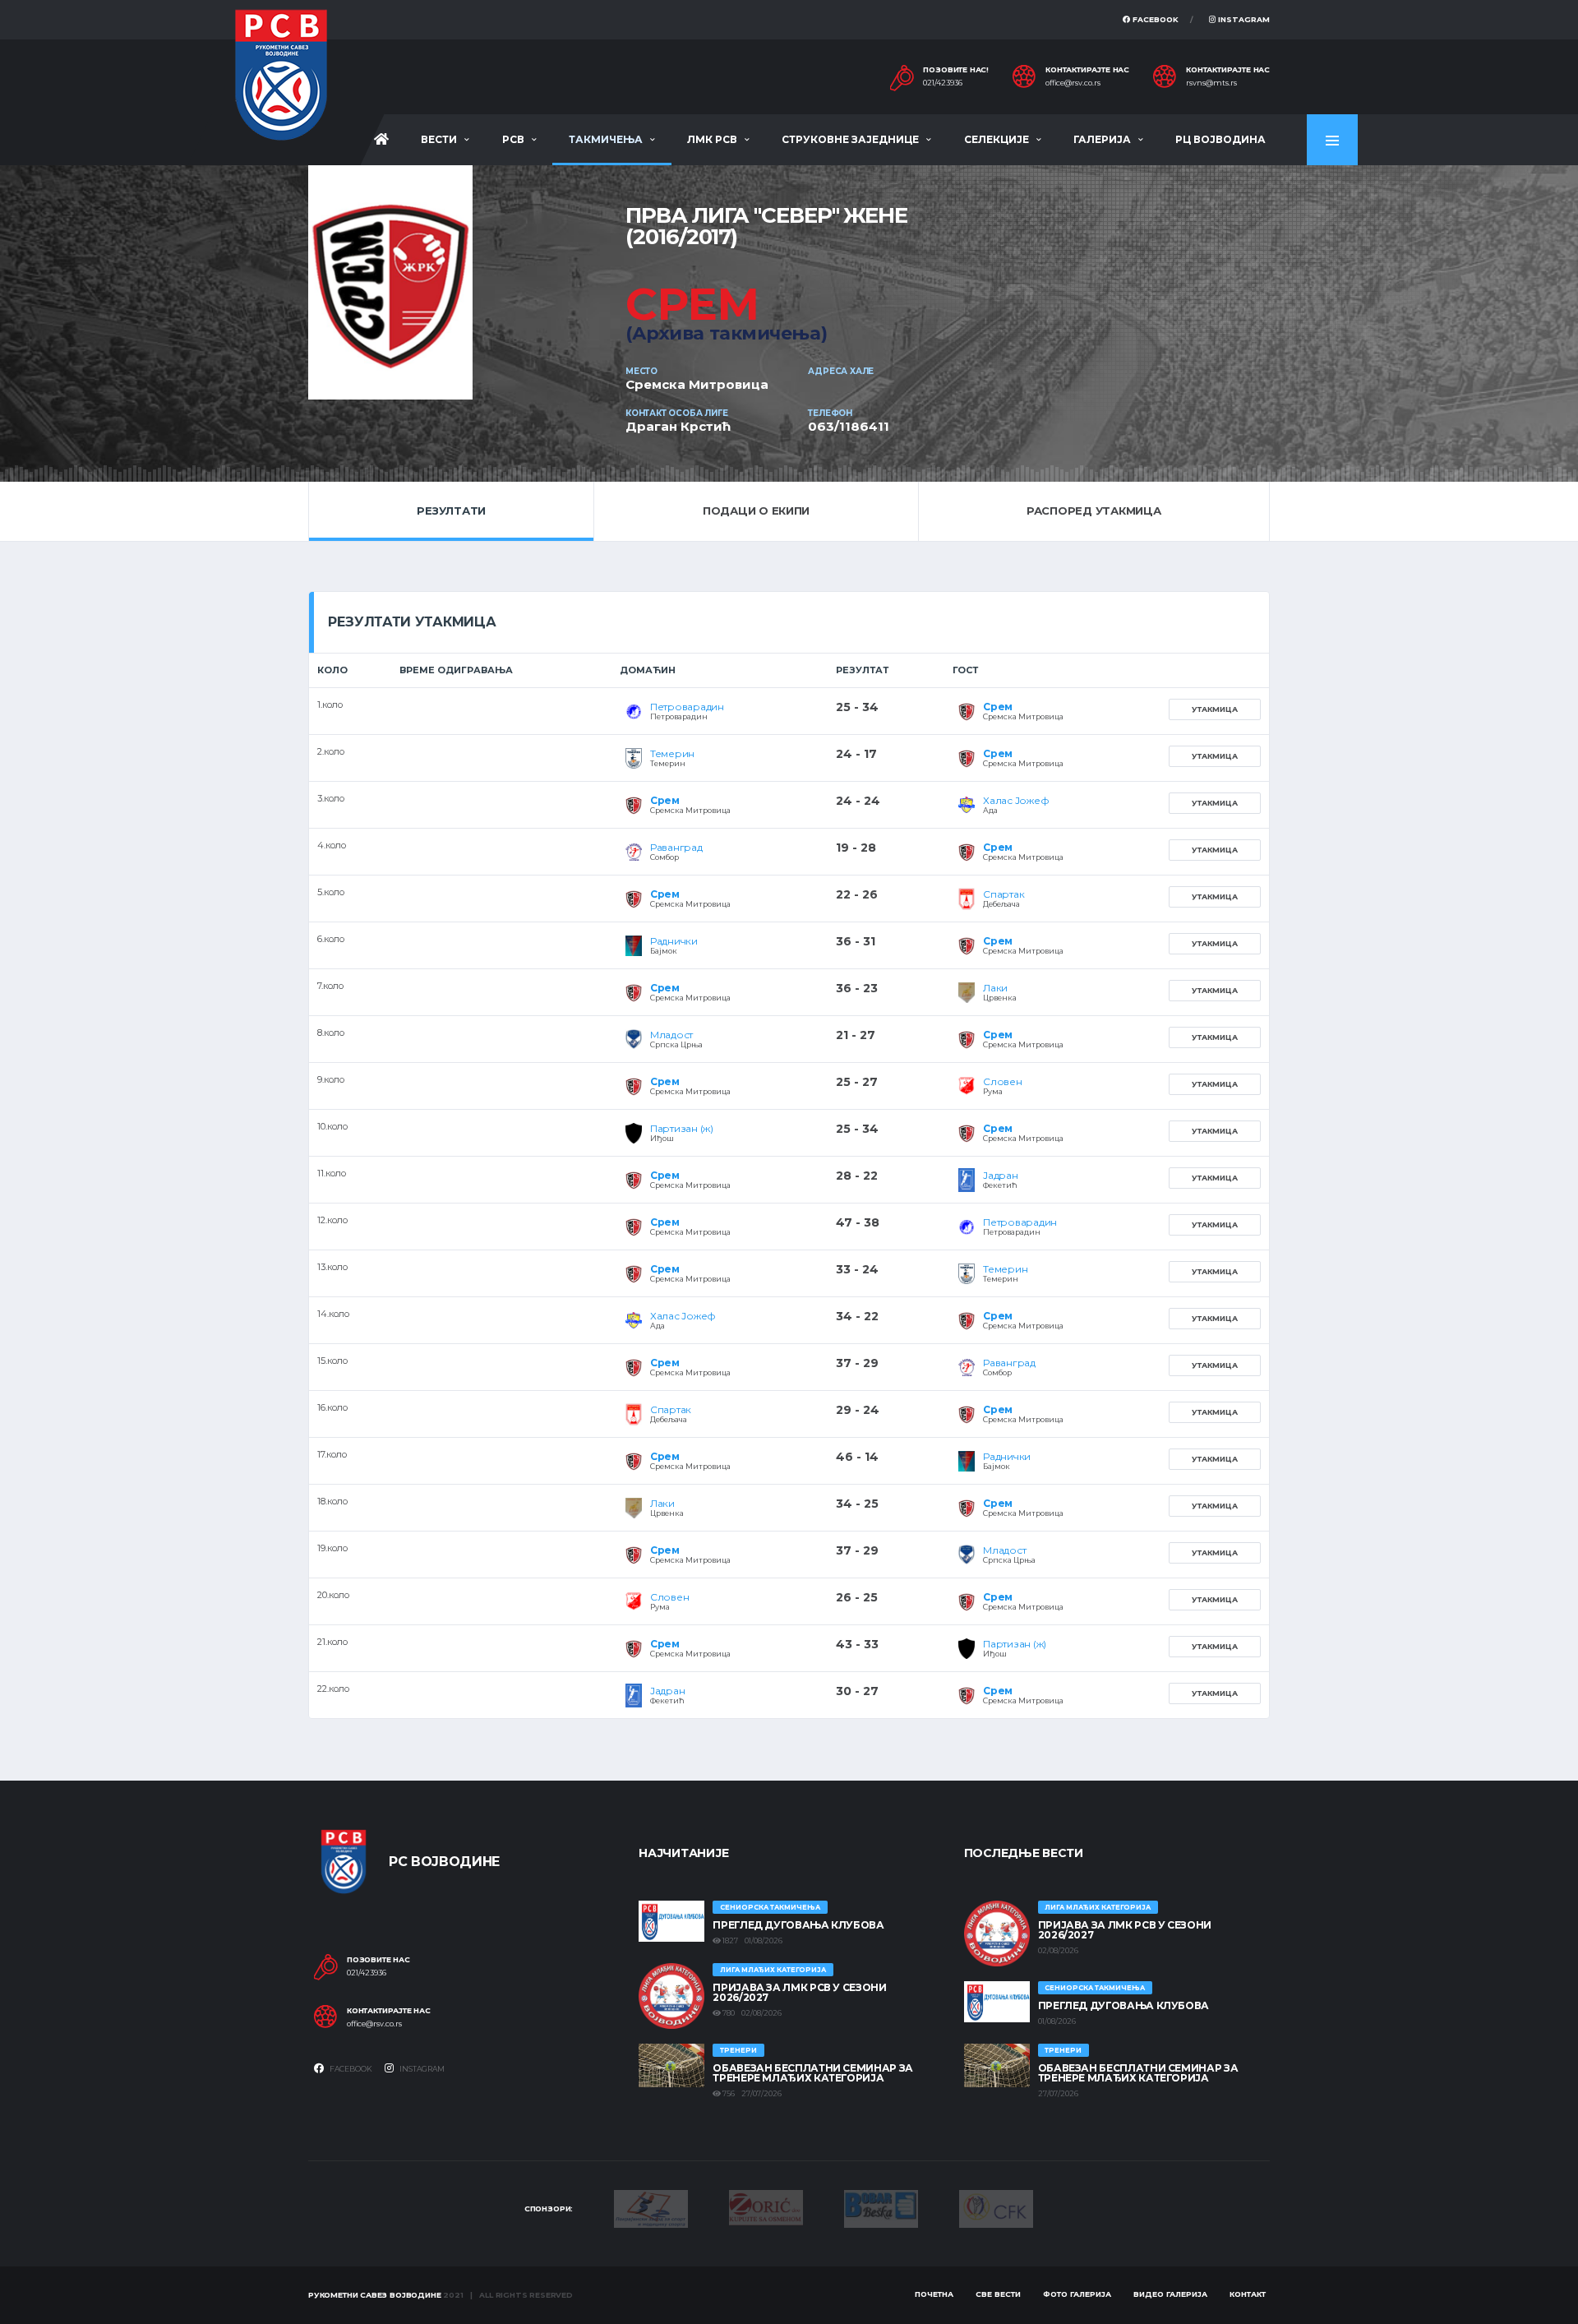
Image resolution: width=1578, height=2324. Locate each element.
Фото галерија (1077, 2294)
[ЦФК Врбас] (996, 2207)
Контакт (1248, 2294)
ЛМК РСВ (712, 139)
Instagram (1243, 19)
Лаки (995, 988)
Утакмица (1215, 709)
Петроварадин (687, 707)
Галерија (1102, 139)
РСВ (513, 139)
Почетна (934, 2294)
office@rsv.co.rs (1073, 83)
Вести (439, 139)
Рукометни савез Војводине (375, 2295)
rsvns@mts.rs (1211, 83)
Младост (671, 1035)
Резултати (451, 511)
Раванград (676, 847)
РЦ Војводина (1220, 139)
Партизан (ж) (682, 1128)
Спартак (1004, 894)
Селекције (997, 139)
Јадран (1001, 1175)
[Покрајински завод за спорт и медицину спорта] (651, 2207)
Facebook (1154, 19)
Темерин (672, 753)
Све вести (998, 2294)
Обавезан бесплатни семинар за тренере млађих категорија (813, 2073)
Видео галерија (1170, 2294)
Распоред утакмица (1094, 511)
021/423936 (943, 83)
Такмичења (606, 139)
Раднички (674, 941)
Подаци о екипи (756, 511)
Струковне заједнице (850, 139)
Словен (1003, 1081)
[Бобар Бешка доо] (881, 2207)
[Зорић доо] (766, 2206)
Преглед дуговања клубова (798, 1925)
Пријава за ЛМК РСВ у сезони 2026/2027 (799, 1992)
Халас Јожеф (1016, 800)
